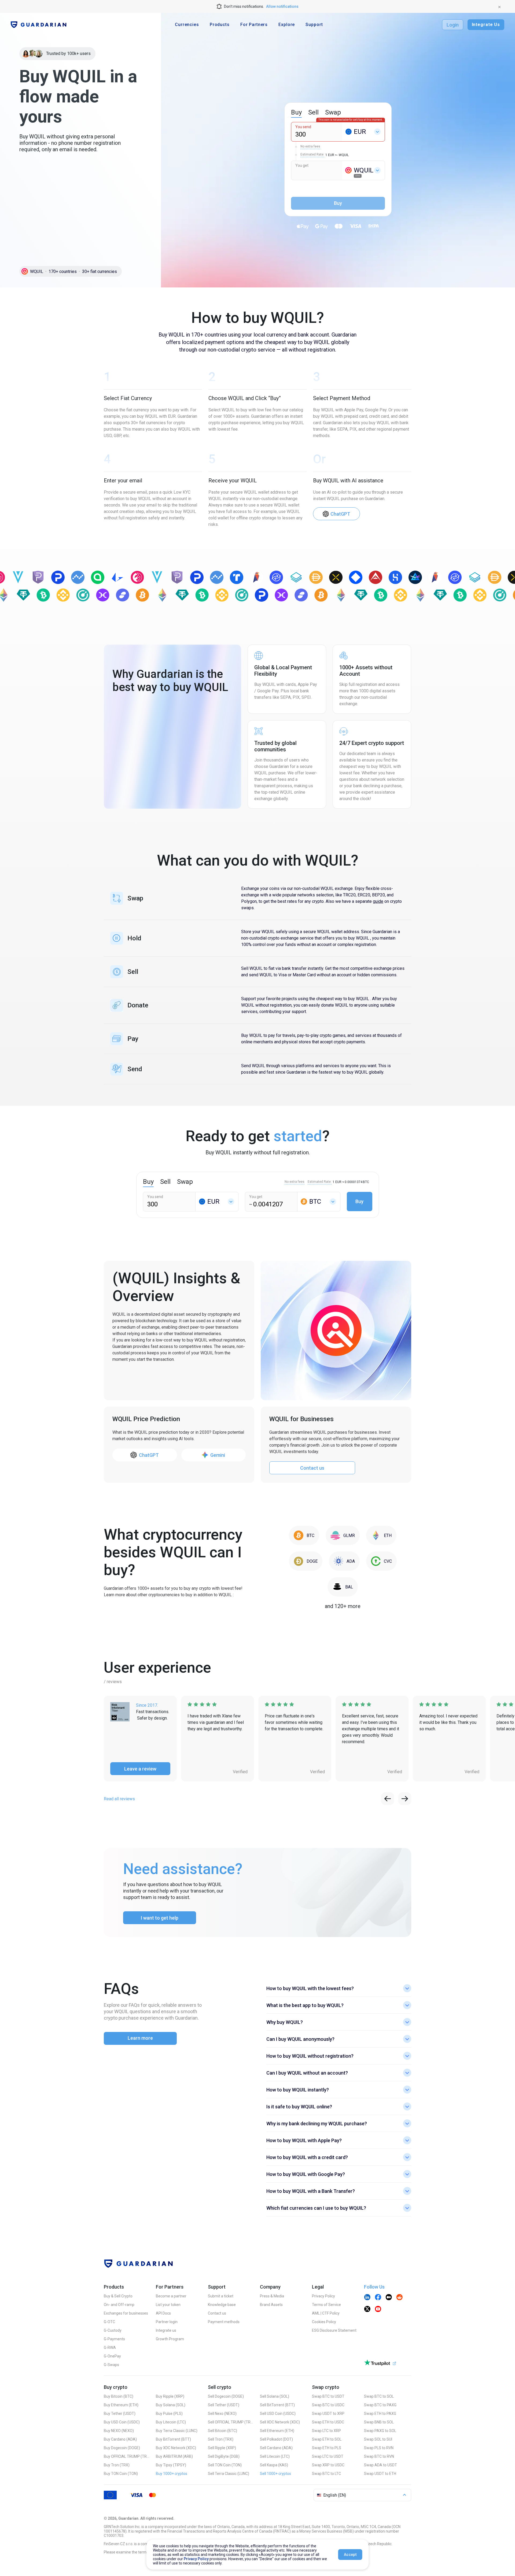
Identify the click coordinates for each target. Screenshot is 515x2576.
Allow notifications (282, 6)
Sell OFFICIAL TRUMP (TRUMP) (231, 2422)
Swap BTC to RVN (379, 2456)
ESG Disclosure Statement (334, 2330)
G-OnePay (112, 2356)
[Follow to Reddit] (399, 2298)
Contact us (312, 1468)
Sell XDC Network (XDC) (280, 2422)
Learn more (140, 2038)
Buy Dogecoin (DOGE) (122, 2448)
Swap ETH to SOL (327, 2439)
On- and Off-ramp (119, 2305)
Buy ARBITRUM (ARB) (174, 2456)
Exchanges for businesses (126, 2313)
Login (453, 25)
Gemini (218, 1455)
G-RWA (110, 2348)
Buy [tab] (296, 112)
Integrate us (166, 2330)
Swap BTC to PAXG (380, 2405)
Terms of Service (326, 2305)
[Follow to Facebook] (378, 2298)
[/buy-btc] (304, 1535)
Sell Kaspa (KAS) (274, 2465)
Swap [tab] (333, 112)
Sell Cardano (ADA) (276, 2448)
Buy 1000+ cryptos (172, 2474)
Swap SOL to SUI (378, 2439)
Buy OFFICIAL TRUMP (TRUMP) (127, 2456)
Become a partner (171, 2296)
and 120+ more (343, 1606)
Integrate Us (486, 25)
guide (378, 901)
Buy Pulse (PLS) (169, 2414)
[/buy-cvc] (381, 1561)
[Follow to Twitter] (367, 2309)
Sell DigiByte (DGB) (224, 2456)
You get (302, 165)
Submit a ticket (221, 2296)
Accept (350, 2555)
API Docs (163, 2313)
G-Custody (113, 2330)
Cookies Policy (324, 2322)
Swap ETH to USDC (328, 2422)
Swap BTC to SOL (379, 2396)
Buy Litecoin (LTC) (171, 2422)
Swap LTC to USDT (328, 2456)
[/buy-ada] (344, 1561)
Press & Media (272, 2296)
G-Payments (114, 2339)
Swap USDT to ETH (380, 2474)
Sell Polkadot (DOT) (276, 2439)
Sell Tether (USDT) (224, 2405)
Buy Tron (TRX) (117, 2465)
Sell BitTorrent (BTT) (277, 2405)
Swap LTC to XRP (326, 2431)
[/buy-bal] (343, 1587)
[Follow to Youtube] (378, 2309)
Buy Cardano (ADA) (120, 2439)
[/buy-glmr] (343, 1535)
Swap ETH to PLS (327, 2448)
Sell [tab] (313, 112)
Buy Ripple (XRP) (170, 2396)
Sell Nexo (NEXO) (222, 2414)
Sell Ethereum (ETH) (277, 2431)
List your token (168, 2305)
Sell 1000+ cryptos (275, 2474)
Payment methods (224, 2322)
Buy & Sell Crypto (118, 2296)
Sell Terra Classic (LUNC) (229, 2474)
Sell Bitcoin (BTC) (222, 2431)
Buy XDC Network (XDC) (176, 2448)
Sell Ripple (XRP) (222, 2448)
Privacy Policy (323, 2296)
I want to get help (160, 1918)
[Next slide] (405, 1799)
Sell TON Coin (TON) (225, 2465)
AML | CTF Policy (326, 2313)
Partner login (167, 2322)
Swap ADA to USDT (380, 2465)
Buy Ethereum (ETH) (121, 2405)
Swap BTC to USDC (328, 2405)
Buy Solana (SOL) (171, 2405)
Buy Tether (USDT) (120, 2414)
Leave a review (140, 1769)
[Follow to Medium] (389, 2298)
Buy (359, 1201)
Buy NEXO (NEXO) (119, 2431)
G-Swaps (111, 2365)
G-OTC (109, 2322)
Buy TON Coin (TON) (121, 2474)
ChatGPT (340, 514)
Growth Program (170, 2339)
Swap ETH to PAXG (380, 2414)
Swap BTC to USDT (328, 2396)
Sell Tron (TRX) (221, 2439)
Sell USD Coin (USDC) (278, 2414)
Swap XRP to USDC (328, 2465)
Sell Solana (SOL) (275, 2396)
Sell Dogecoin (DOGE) (226, 2396)
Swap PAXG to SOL (380, 2431)
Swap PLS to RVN (379, 2448)
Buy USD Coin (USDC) (122, 2422)
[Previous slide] (388, 1799)
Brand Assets (271, 2305)
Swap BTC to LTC (326, 2474)
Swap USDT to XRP (328, 2414)
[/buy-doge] (306, 1561)
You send (303, 127)
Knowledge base (222, 2305)
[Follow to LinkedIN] (367, 2298)
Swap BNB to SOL (379, 2422)
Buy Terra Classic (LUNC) (177, 2431)
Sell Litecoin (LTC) (275, 2456)
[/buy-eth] (381, 1535)
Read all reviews (119, 1799)
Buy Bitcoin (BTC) (119, 2396)
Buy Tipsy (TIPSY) (171, 2465)
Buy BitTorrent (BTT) (173, 2439)
